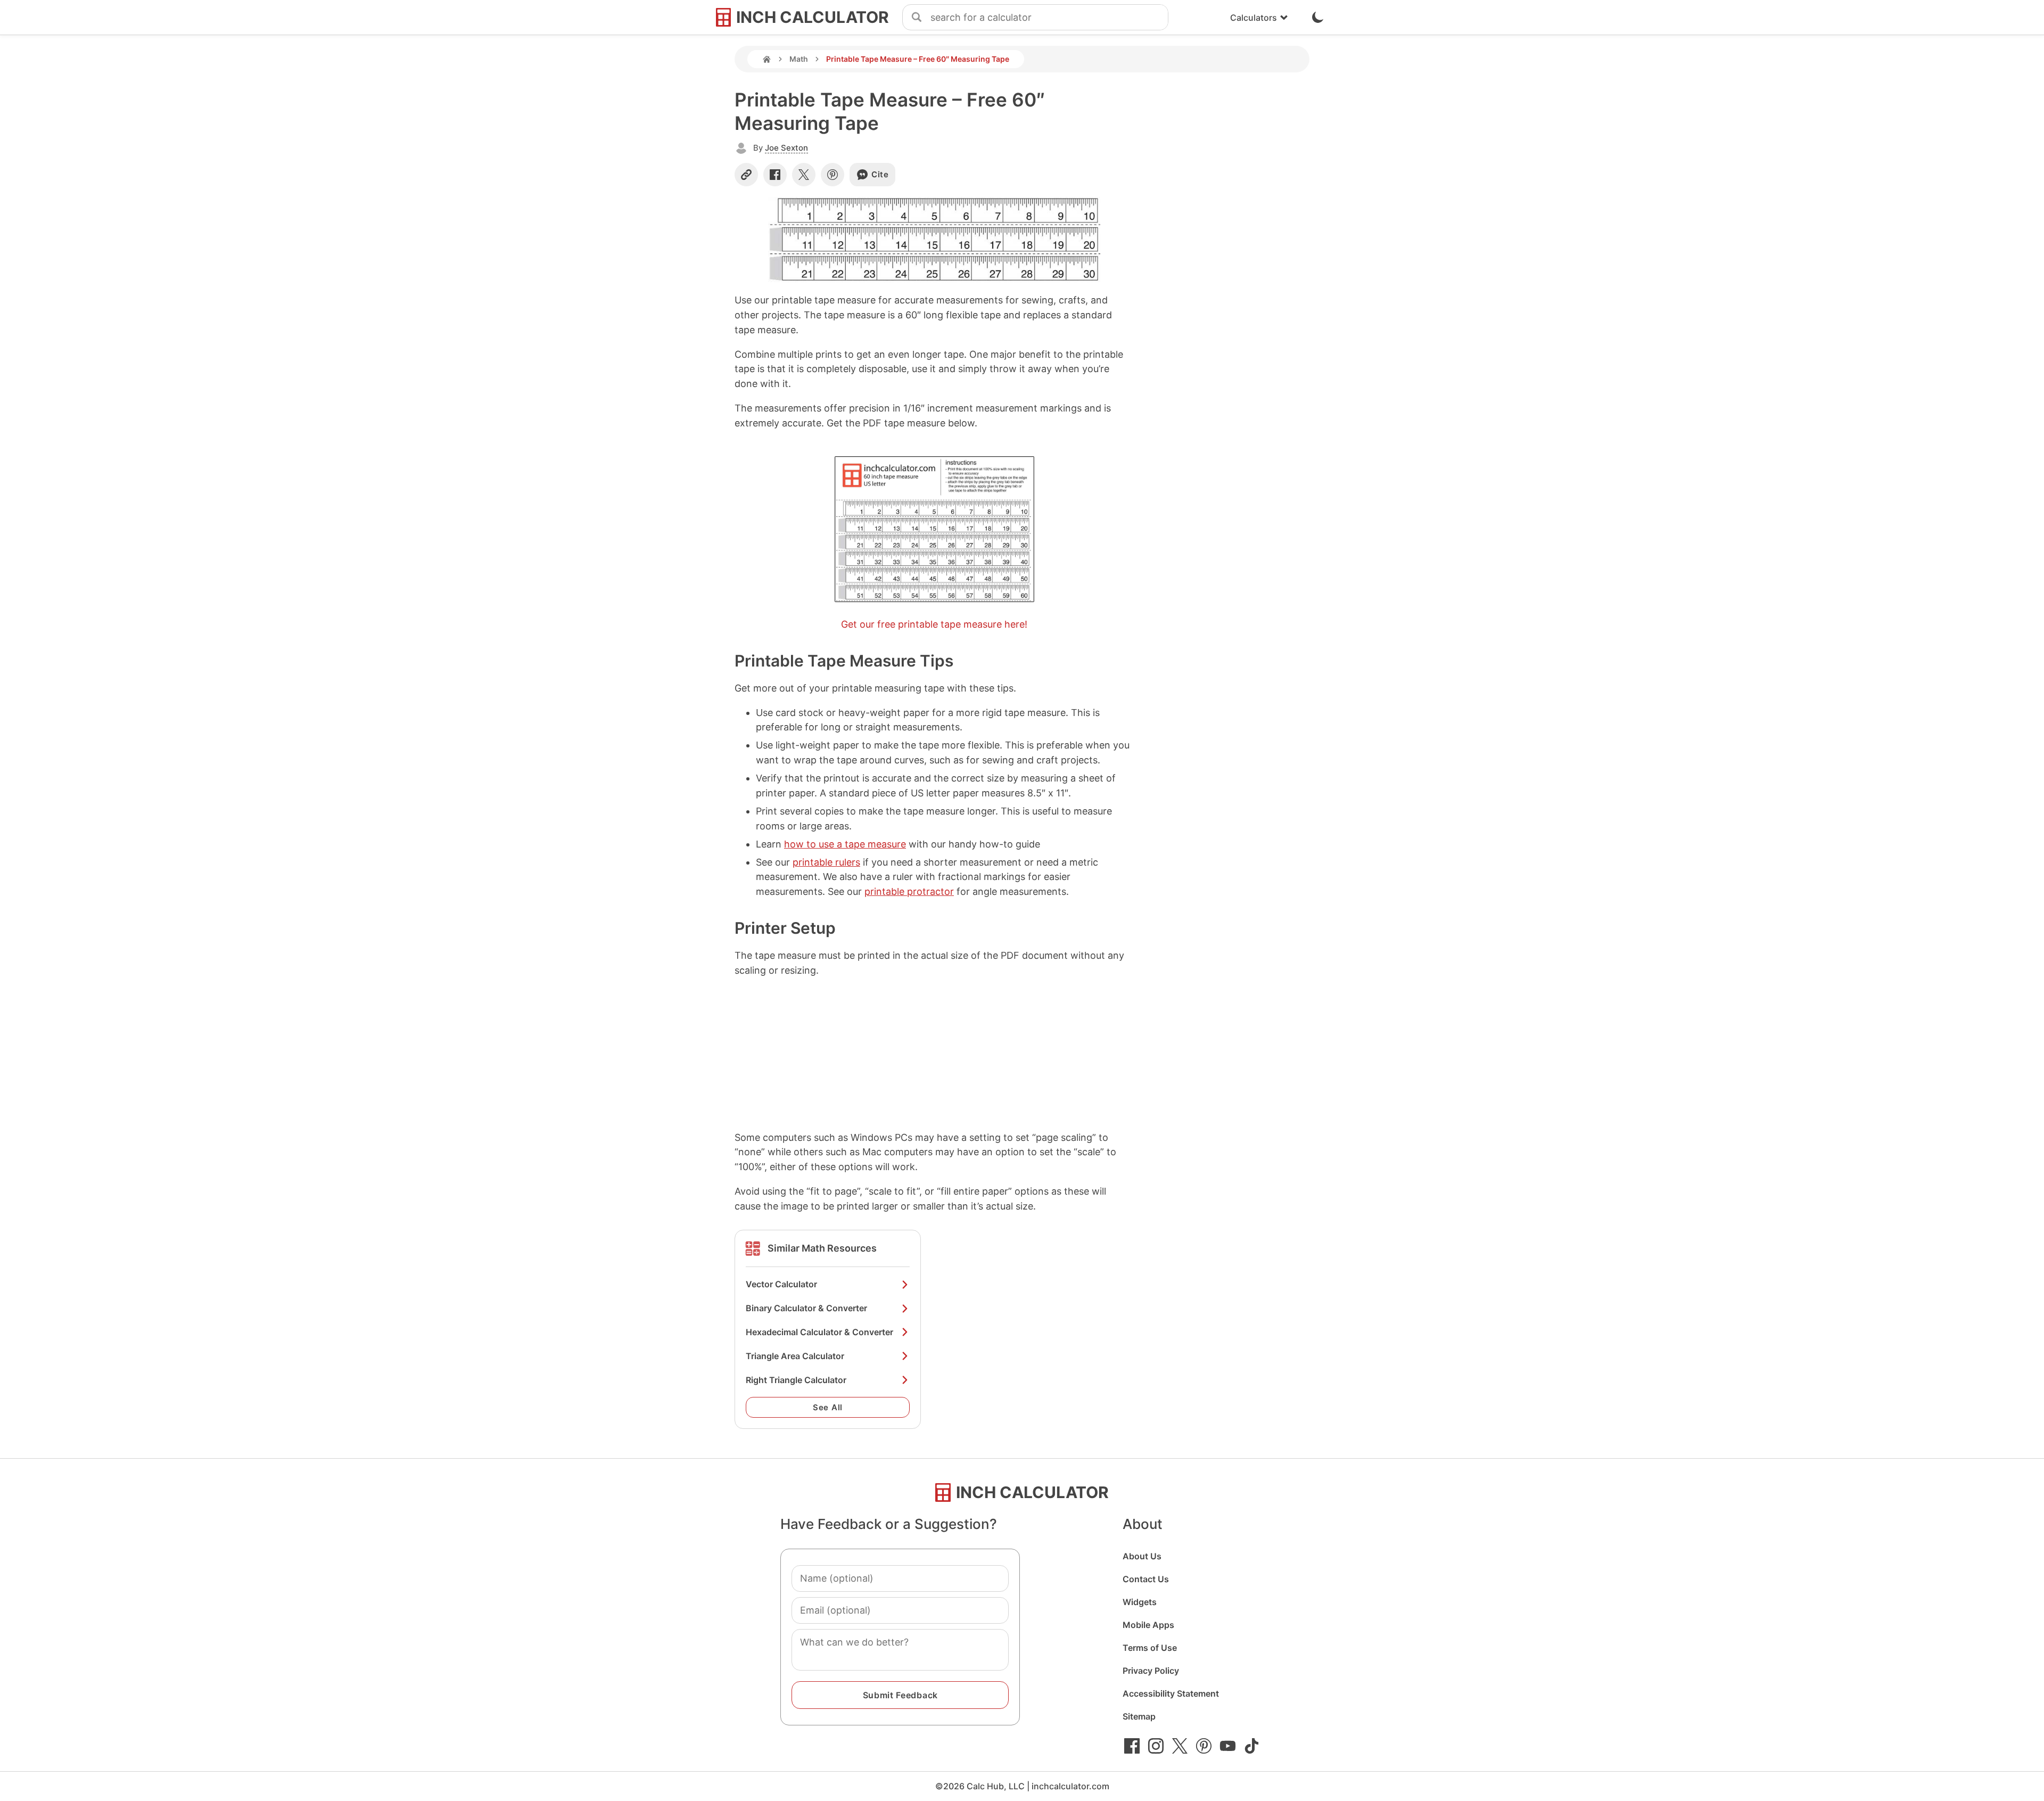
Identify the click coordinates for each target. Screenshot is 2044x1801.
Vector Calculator (781, 1284)
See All (828, 1407)
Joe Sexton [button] (786, 148)
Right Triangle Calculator (796, 1380)
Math (799, 59)
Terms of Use (1150, 1648)
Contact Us (1146, 1579)
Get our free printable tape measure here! (934, 624)
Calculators (1254, 18)
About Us (1142, 1556)
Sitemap (1139, 1716)
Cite (880, 174)
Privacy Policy (1151, 1671)
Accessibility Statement (1171, 1693)
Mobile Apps (1148, 1625)
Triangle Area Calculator (795, 1356)
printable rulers (826, 862)
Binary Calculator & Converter (806, 1308)
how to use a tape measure (845, 844)
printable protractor (909, 891)
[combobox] (1049, 18)
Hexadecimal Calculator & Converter (819, 1332)
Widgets (1140, 1602)
